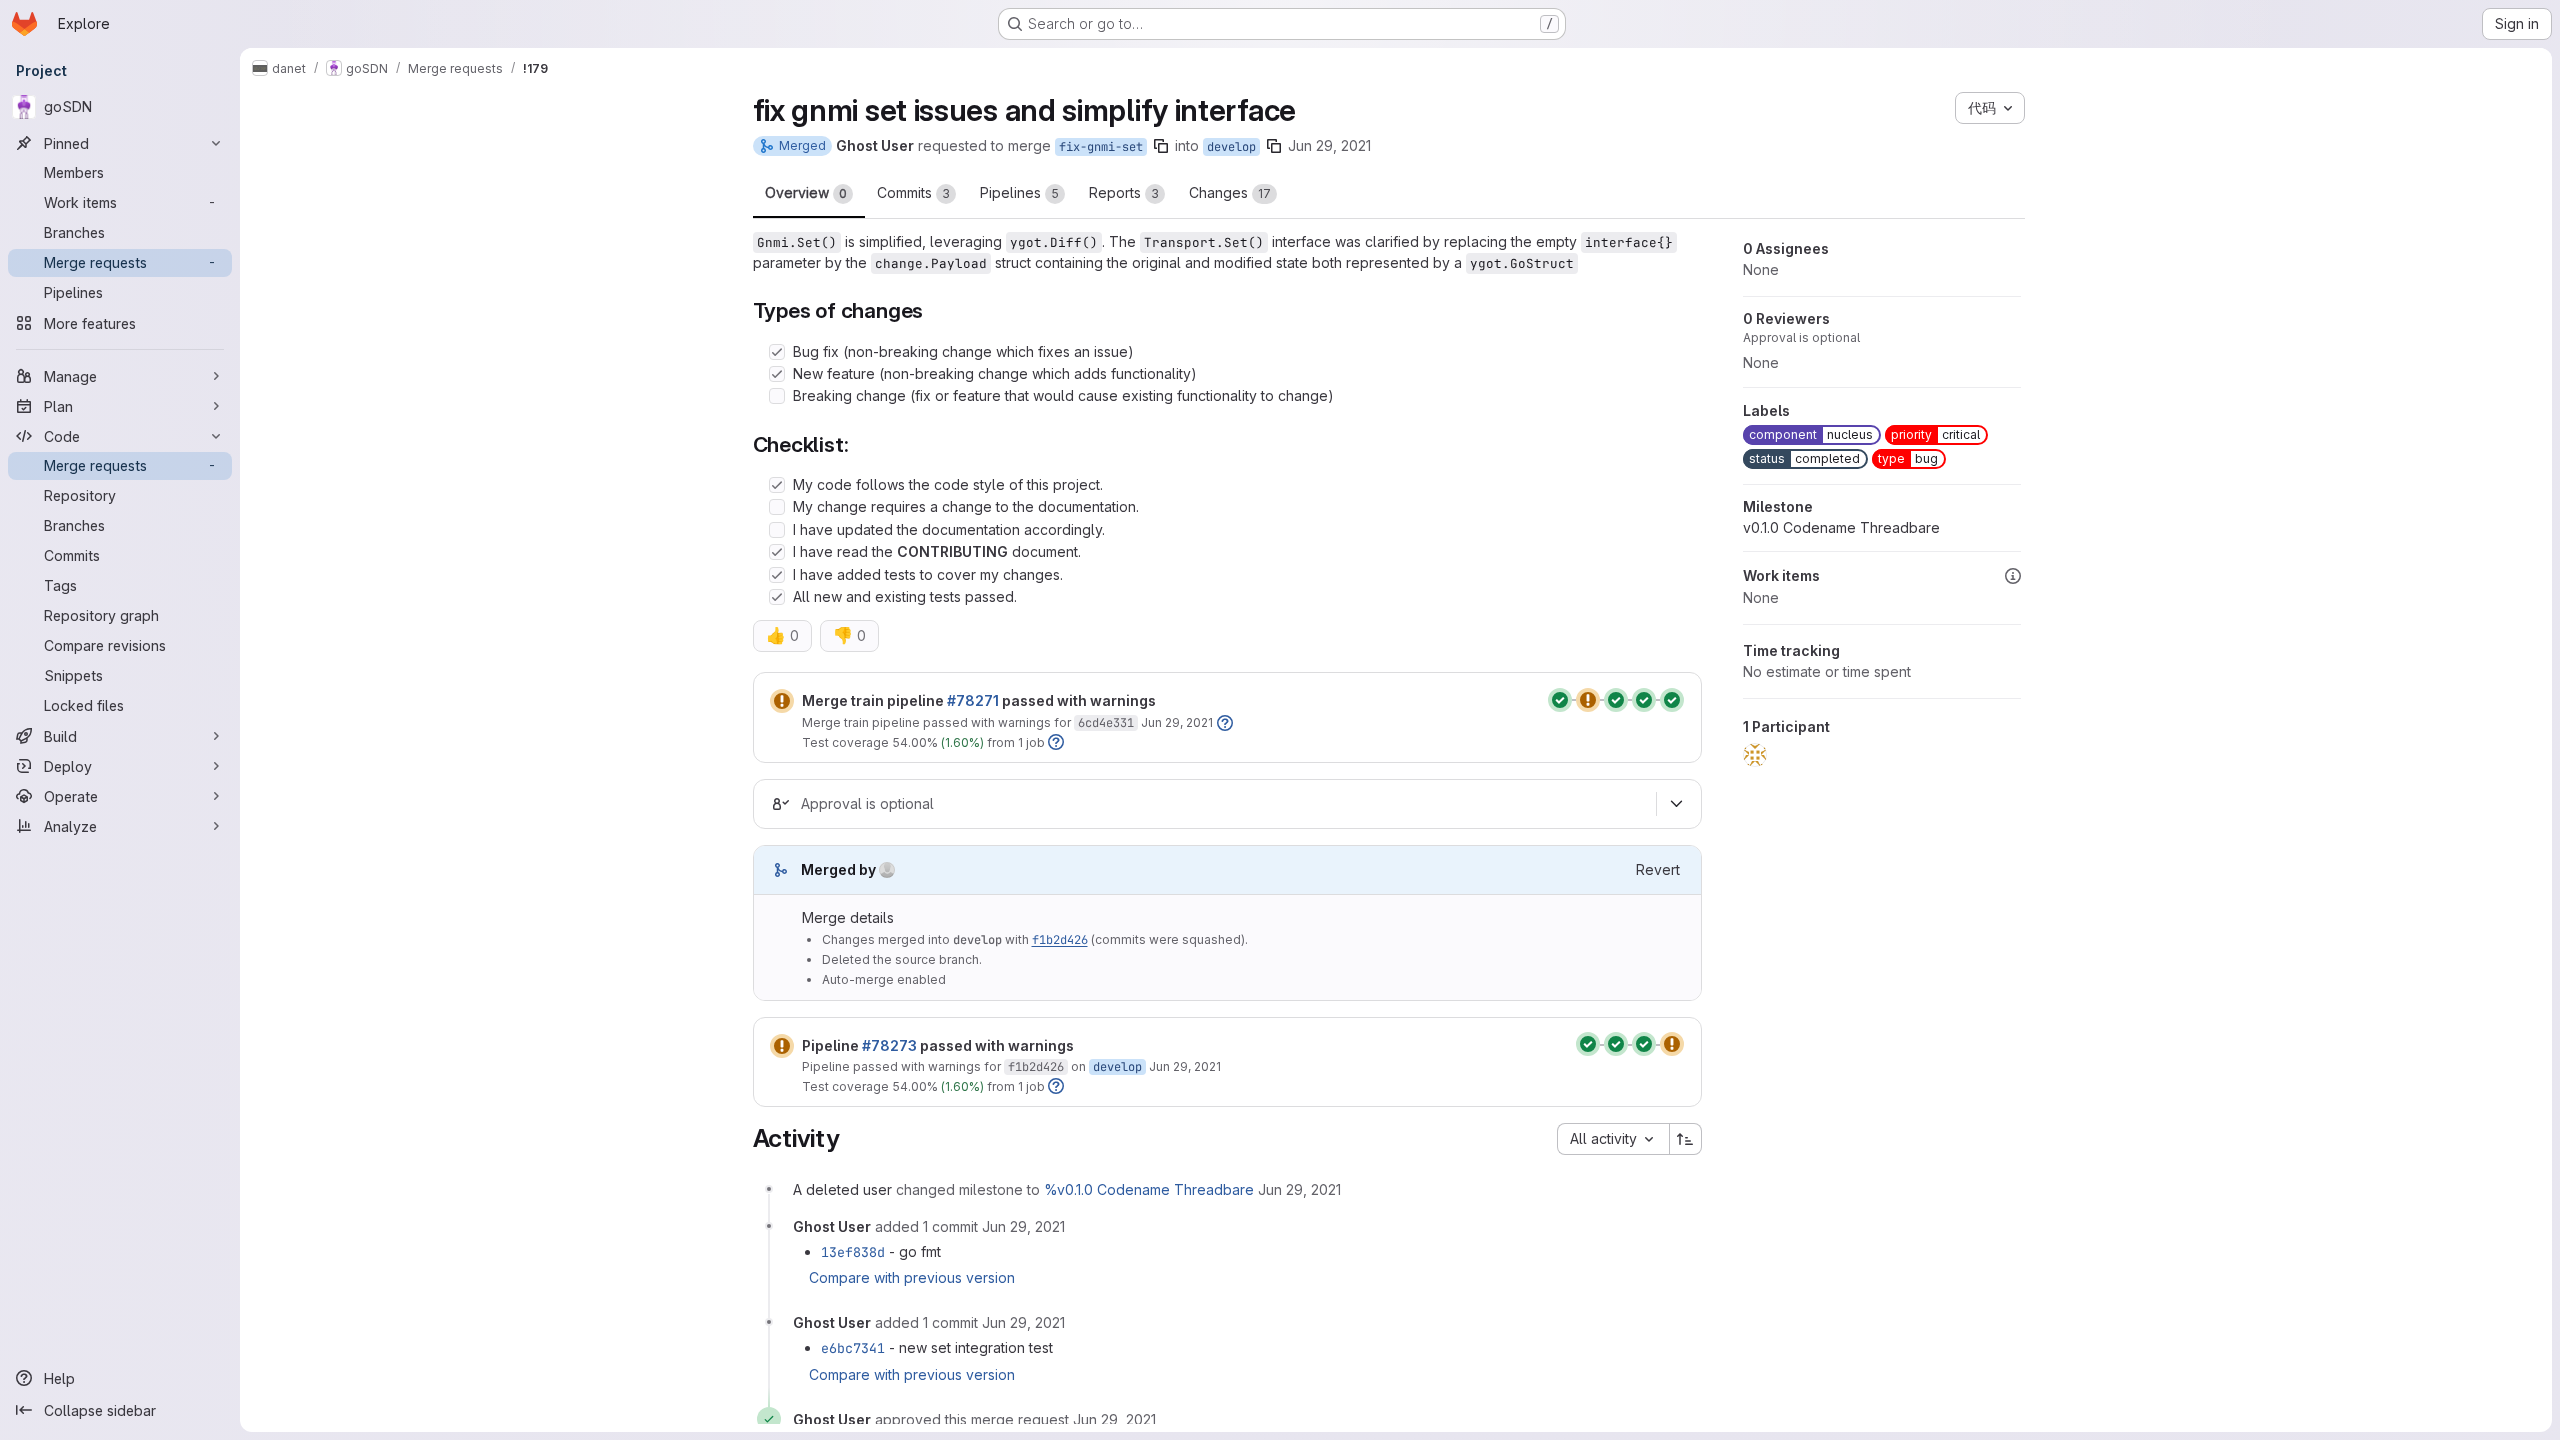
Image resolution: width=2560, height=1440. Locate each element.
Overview (806, 192)
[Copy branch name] (1161, 146)
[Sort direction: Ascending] (1686, 1139)
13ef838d (853, 1252)
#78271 (973, 700)
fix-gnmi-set (1101, 147)
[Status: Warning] (782, 701)
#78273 (889, 1045)
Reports (1124, 192)
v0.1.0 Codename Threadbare (1841, 527)
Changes (1230, 192)
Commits (913, 192)
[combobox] (1613, 1139)
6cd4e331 (1106, 723)
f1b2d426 (1060, 940)
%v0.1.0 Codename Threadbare (1149, 1189)
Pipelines (1019, 192)
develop (1231, 147)
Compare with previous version (912, 1277)
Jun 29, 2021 (1329, 145)
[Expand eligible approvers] (1677, 804)
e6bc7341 (853, 1348)
